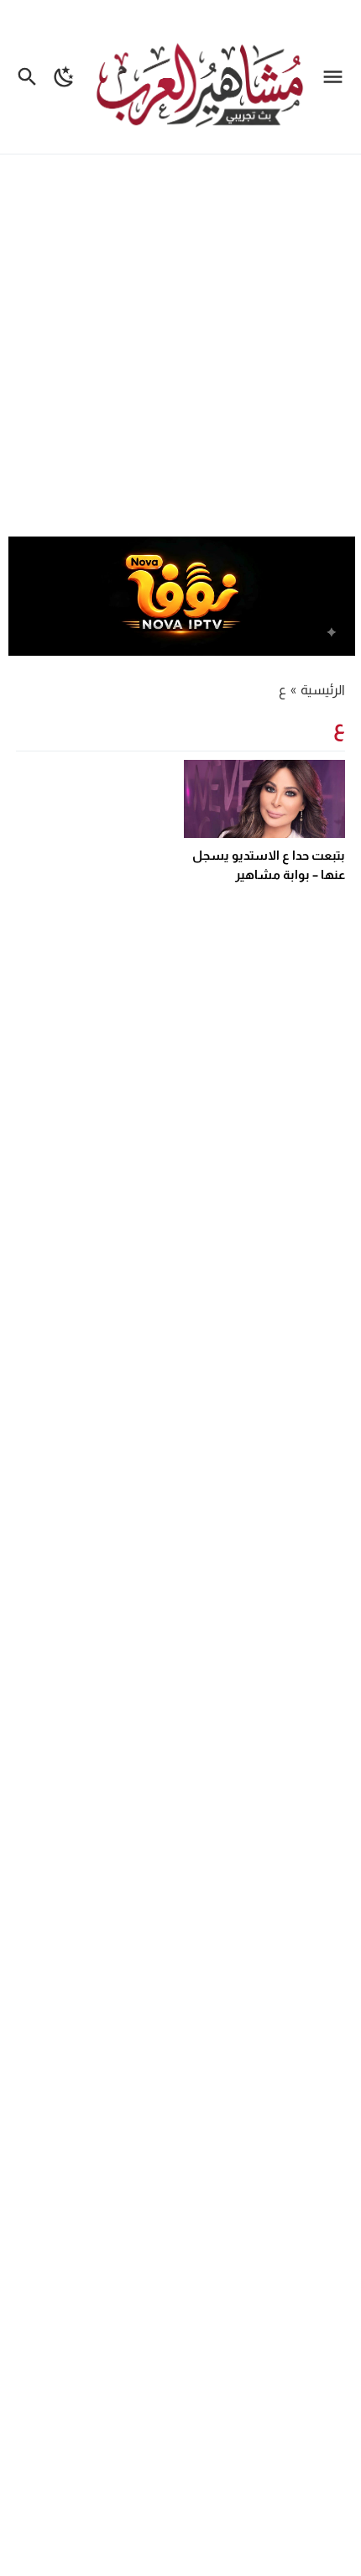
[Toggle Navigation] (337, 77)
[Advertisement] (180, 348)
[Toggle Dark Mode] (64, 77)
